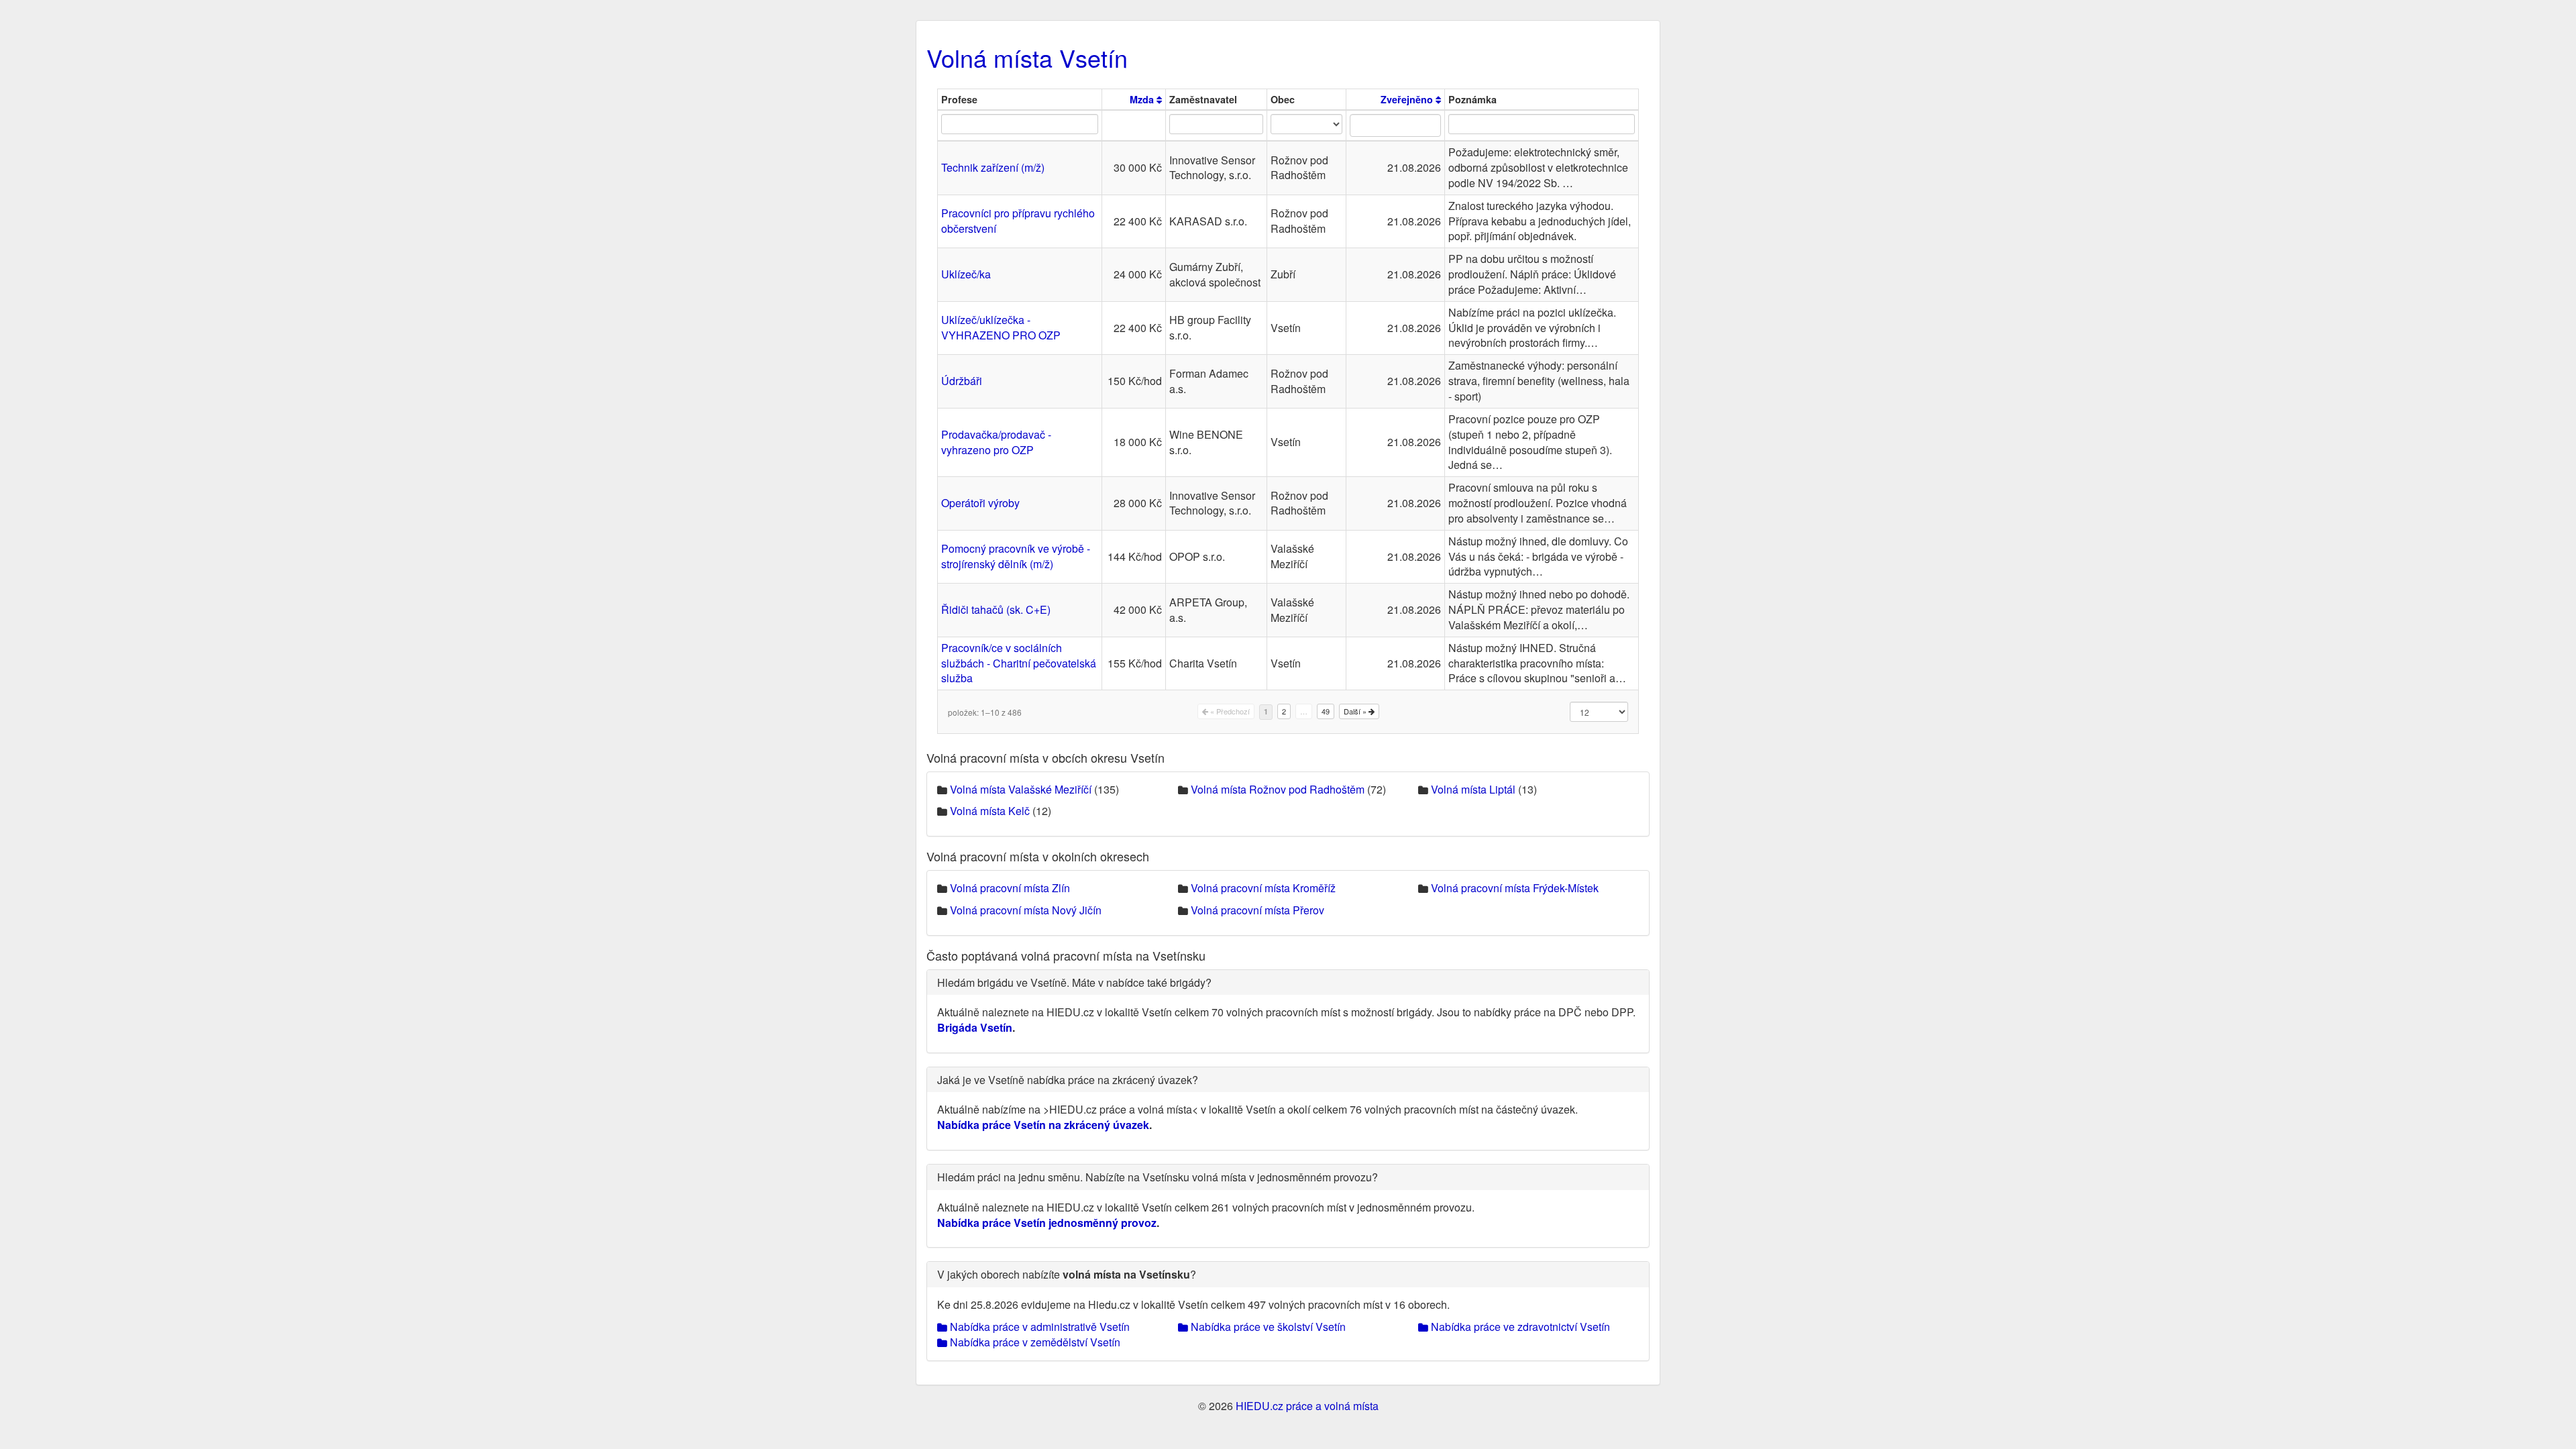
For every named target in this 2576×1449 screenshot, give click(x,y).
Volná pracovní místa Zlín (1010, 888)
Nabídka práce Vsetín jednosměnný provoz (1047, 1223)
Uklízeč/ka (966, 274)
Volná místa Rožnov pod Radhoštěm (1278, 789)
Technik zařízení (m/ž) (993, 167)
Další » (1356, 711)
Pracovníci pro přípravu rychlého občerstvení (1018, 221)
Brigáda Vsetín (975, 1027)
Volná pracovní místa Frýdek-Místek (1515, 888)
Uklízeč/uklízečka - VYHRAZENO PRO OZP (1001, 327)
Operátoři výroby (980, 503)
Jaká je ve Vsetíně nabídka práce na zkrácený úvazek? (1068, 1080)
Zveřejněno (1408, 99)
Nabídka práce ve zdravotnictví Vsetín (1519, 1327)
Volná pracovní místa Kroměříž (1263, 888)
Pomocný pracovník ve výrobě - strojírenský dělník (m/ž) (1016, 556)
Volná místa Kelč (990, 811)
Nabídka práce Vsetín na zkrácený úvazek (1043, 1125)
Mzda (1143, 99)
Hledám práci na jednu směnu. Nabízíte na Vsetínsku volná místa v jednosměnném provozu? (1158, 1177)
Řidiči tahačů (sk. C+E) (996, 609)
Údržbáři (962, 381)
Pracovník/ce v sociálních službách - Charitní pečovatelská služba (1019, 663)
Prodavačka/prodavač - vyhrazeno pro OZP (996, 442)
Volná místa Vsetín (1027, 57)
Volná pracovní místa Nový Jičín (1026, 910)
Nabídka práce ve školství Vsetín (1267, 1327)
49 (1326, 711)
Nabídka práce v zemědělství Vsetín (1034, 1342)
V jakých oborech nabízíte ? (1067, 1274)
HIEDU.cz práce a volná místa (1307, 1406)
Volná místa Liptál (1473, 789)
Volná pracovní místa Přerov (1257, 910)
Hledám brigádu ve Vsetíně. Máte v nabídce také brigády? (1074, 982)
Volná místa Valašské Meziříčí (1021, 789)
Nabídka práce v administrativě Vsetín (1038, 1327)
